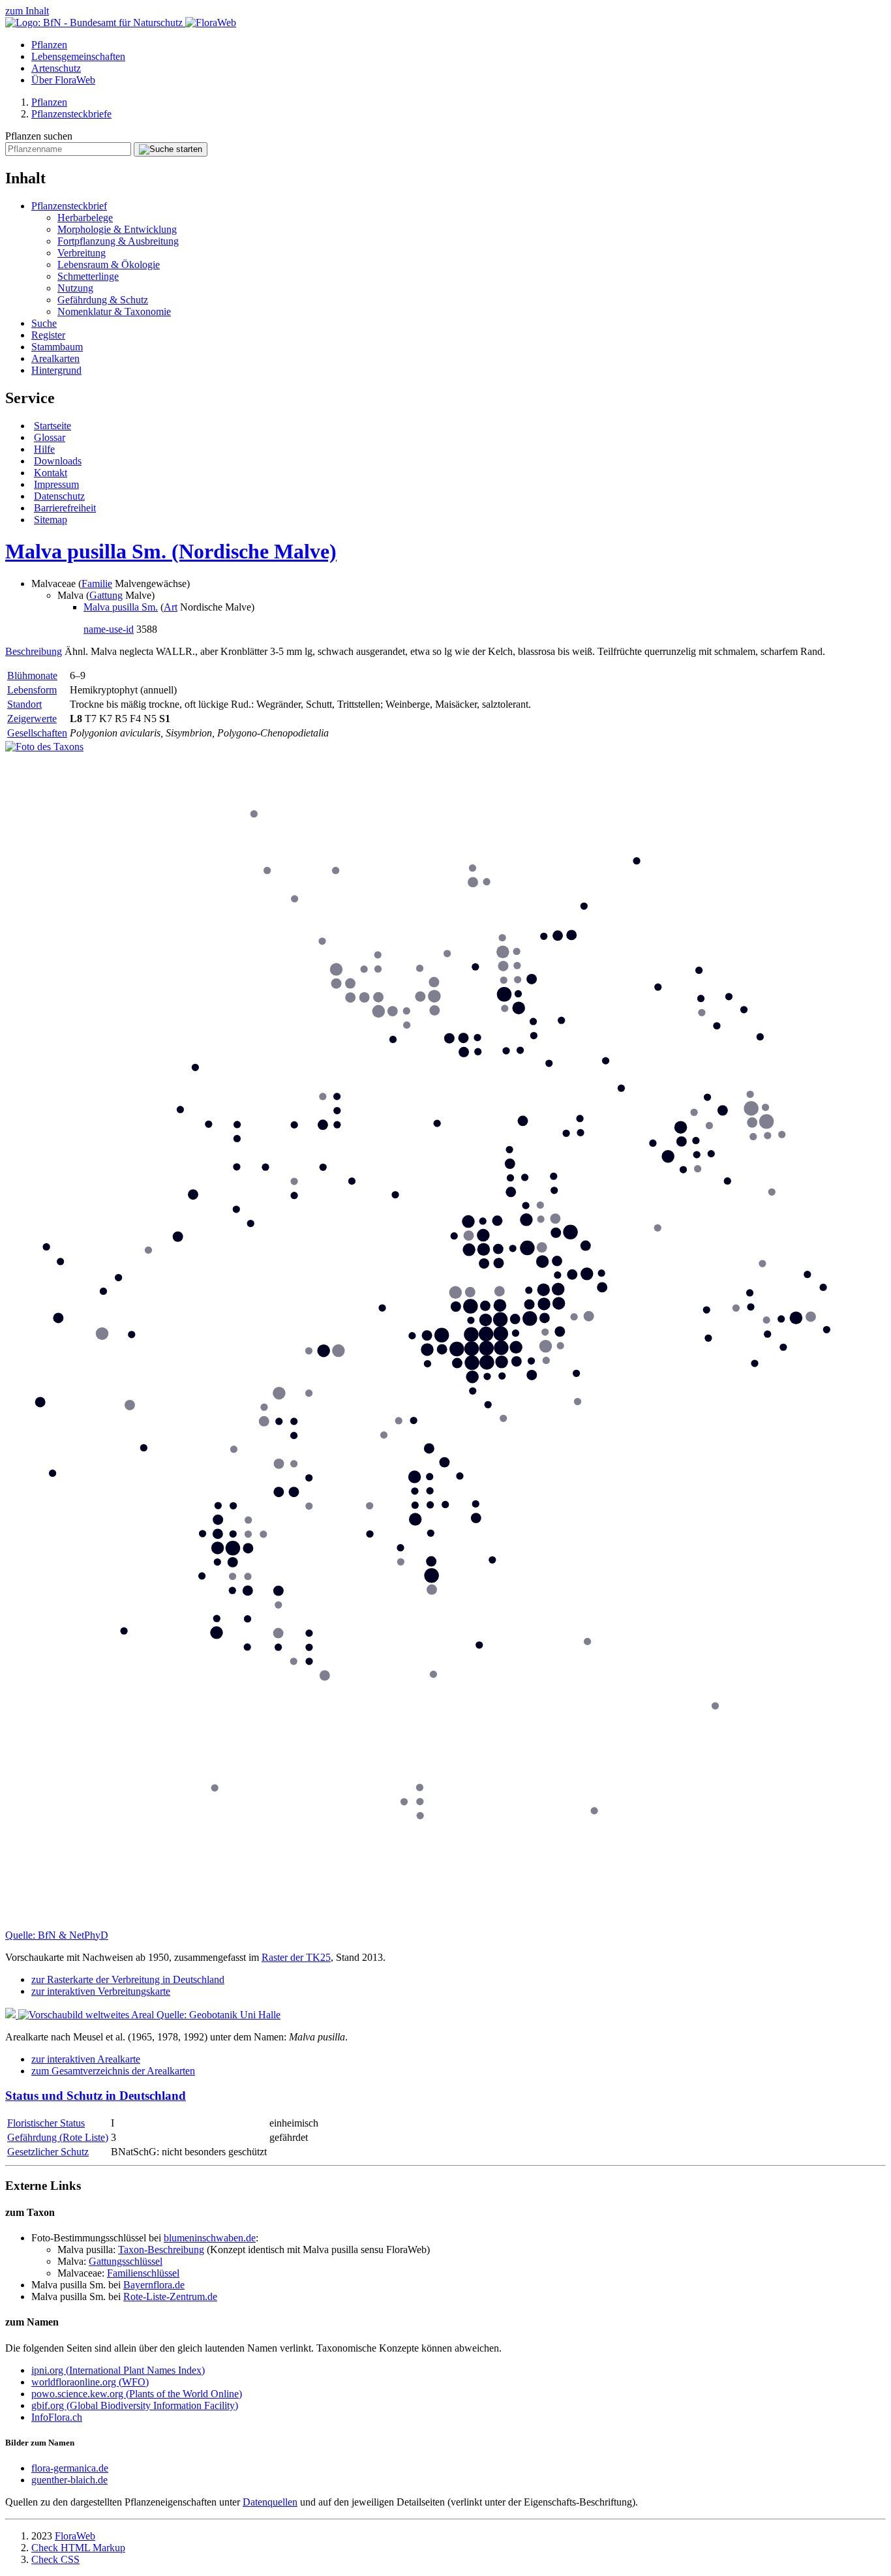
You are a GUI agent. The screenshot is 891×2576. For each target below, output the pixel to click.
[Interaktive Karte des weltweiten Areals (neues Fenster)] (81, 2015)
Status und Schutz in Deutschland (96, 2096)
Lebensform (32, 690)
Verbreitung (82, 253)
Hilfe (44, 449)
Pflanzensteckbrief (69, 206)
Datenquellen (270, 2502)
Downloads (58, 461)
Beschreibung (34, 651)
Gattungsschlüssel (126, 2261)
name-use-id (109, 629)
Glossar (50, 437)
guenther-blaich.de (69, 2480)
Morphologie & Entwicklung (117, 229)
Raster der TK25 (296, 1957)
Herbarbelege (85, 218)
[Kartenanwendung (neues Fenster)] (445, 1923)
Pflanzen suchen (39, 136)
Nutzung (75, 288)
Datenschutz (59, 496)
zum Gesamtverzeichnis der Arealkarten (113, 2071)
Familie (97, 583)
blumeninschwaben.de (210, 2238)
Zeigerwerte (32, 719)
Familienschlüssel (143, 2273)
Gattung (106, 595)
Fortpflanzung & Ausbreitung (118, 241)
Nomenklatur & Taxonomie (114, 311)
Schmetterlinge (88, 276)
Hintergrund (56, 370)
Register (48, 335)
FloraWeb (75, 2536)
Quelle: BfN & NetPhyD (57, 1935)
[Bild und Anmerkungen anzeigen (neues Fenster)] (44, 747)
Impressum (56, 484)
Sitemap (51, 520)
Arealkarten (55, 358)
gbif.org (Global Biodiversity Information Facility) (135, 2405)
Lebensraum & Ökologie (109, 265)
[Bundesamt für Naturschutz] (95, 23)
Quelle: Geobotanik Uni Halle (219, 2015)
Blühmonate (32, 675)
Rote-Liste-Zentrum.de (170, 2296)
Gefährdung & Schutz (103, 300)
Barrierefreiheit (65, 508)
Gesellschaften (37, 733)
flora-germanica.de (70, 2468)
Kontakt (51, 473)
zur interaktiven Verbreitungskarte (101, 1991)
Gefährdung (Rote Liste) (58, 2137)
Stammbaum (57, 347)
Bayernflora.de (154, 2285)
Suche (44, 323)
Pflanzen (49, 45)
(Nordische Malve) (171, 551)
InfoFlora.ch (57, 2417)
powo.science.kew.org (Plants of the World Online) (137, 2394)
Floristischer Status (46, 2123)
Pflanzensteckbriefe (71, 114)
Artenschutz (56, 68)
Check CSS (55, 2559)
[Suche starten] (171, 149)
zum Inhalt (27, 11)
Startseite (53, 426)
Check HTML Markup (78, 2548)
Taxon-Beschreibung (161, 2250)
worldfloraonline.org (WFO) (90, 2382)
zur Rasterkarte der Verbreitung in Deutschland (128, 1979)
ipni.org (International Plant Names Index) (118, 2370)
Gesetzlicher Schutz (48, 2152)
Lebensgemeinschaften (78, 56)
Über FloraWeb (63, 80)
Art (171, 607)
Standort (24, 704)
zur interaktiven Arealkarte (86, 2059)
